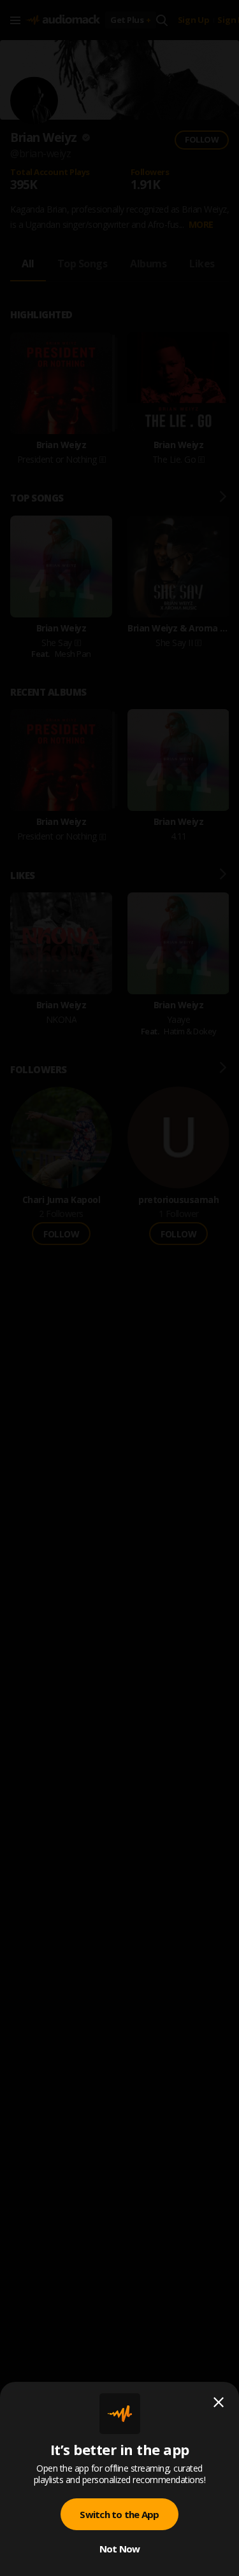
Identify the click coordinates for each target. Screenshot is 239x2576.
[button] (119, 1288)
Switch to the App (119, 2514)
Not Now (120, 2549)
